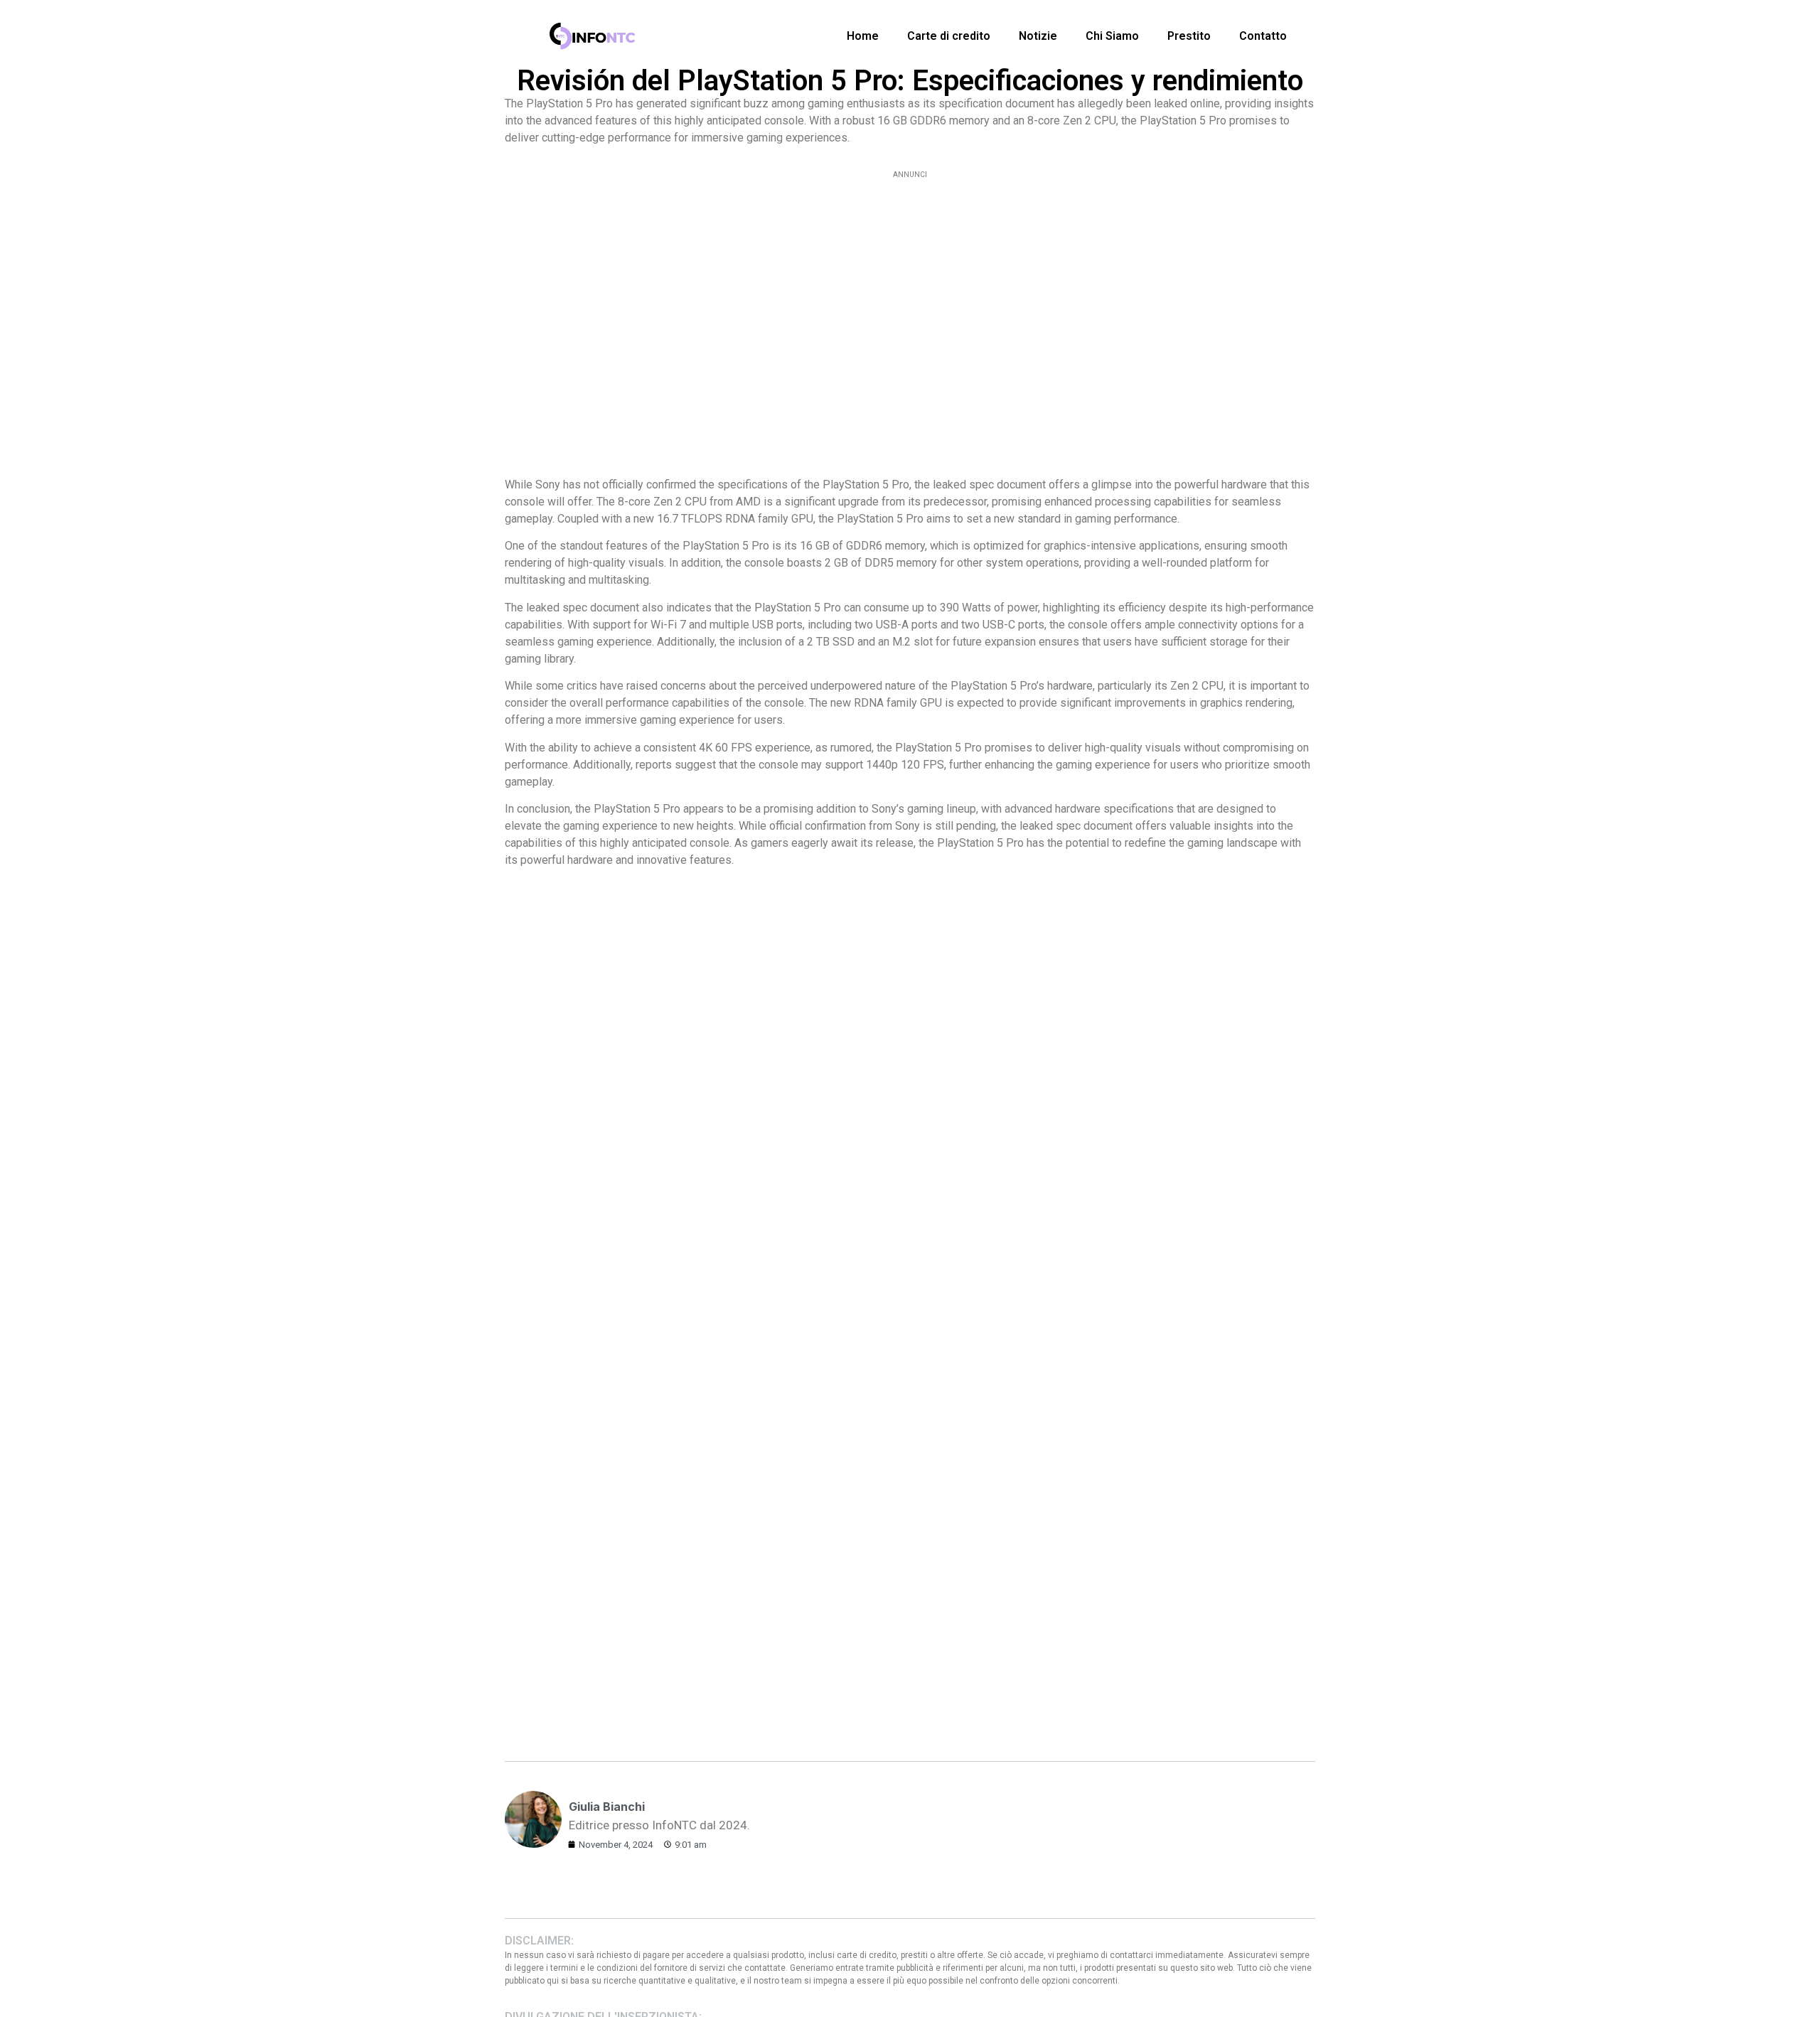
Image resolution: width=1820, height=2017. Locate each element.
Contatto (1263, 36)
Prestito (1189, 36)
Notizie (1038, 36)
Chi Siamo (1112, 36)
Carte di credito (949, 36)
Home (863, 36)
